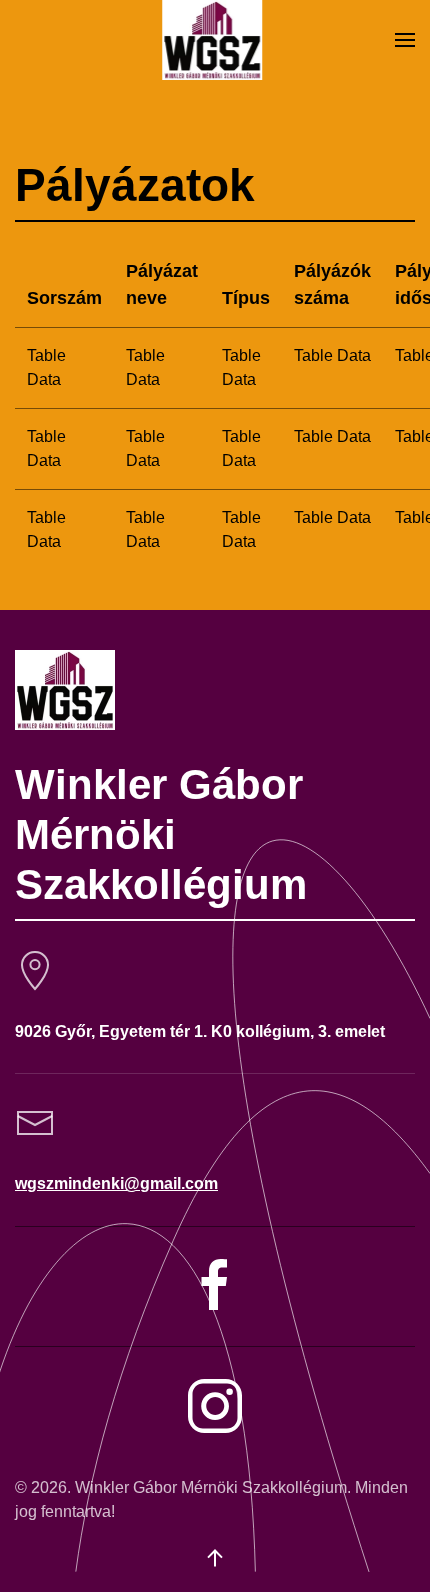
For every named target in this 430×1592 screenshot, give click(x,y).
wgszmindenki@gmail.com (116, 1183)
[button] (405, 40)
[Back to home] (215, 40)
